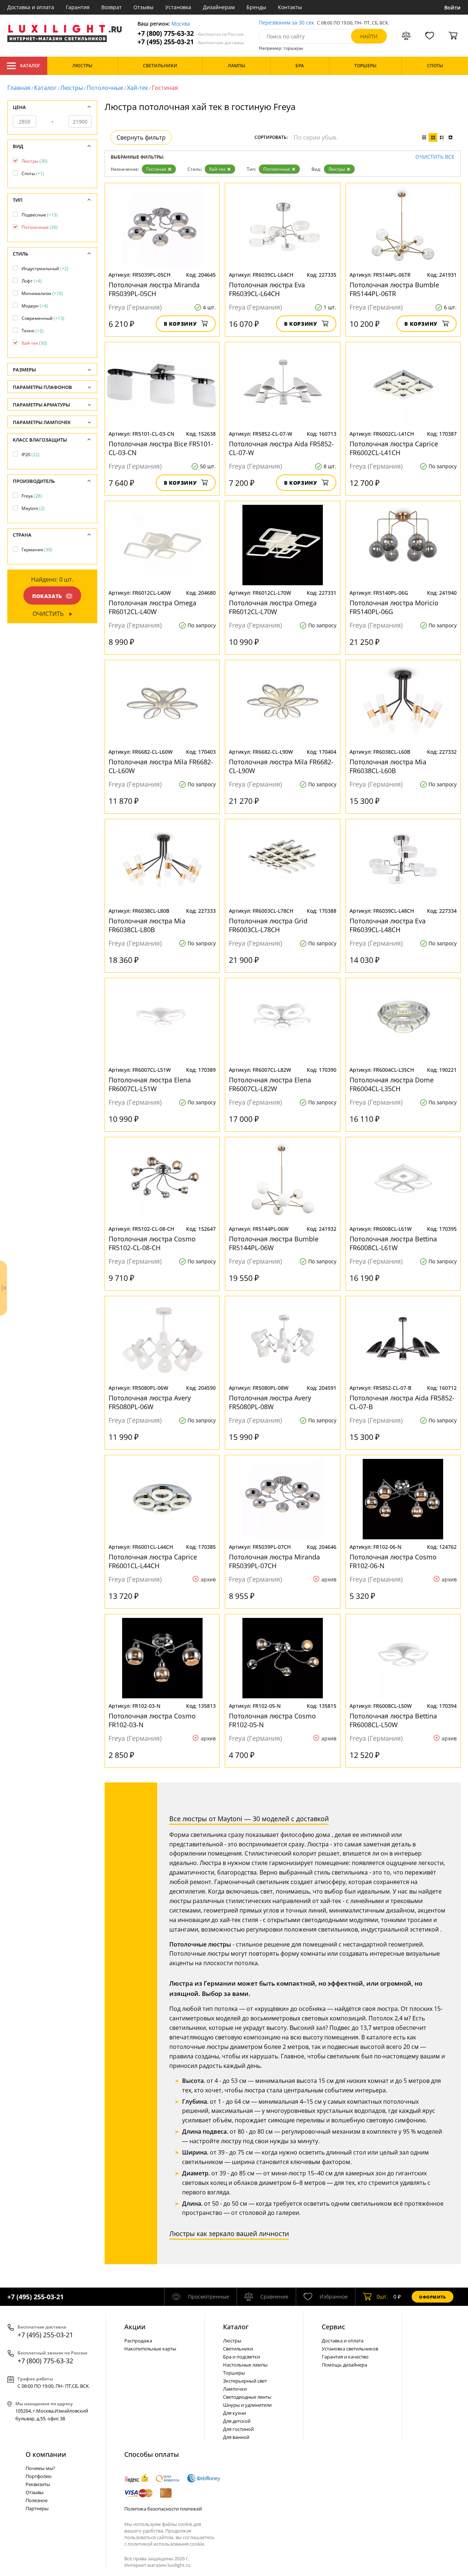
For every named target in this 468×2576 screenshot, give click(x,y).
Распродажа (138, 2341)
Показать (47, 596)
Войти (452, 7)
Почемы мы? (40, 2468)
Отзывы (144, 7)
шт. (382, 2297)
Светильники (238, 2349)
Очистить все (435, 157)
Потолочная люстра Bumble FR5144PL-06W (274, 1243)
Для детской (237, 2421)
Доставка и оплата (31, 7)
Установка (178, 7)
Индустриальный (45, 268)
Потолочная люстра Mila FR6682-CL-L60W (161, 766)
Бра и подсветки (241, 2357)
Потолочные (105, 88)
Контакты (290, 7)
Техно (33, 331)
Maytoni (33, 508)
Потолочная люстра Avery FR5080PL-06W (150, 1402)
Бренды (256, 7)
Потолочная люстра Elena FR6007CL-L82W (270, 1084)
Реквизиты (38, 2484)
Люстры (72, 88)
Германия (37, 550)
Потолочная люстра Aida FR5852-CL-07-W (281, 448)
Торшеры (234, 2373)
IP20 (31, 455)
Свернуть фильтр (141, 137)
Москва (181, 24)
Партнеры (37, 2508)
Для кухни (235, 2413)
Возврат (112, 7)
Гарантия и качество (345, 2357)
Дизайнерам (219, 7)
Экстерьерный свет (245, 2381)
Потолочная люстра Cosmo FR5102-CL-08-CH (152, 1243)
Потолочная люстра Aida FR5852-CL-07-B (402, 1402)
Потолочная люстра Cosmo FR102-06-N (393, 1561)
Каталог (30, 66)
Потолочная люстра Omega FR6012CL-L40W (152, 607)
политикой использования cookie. (166, 2544)
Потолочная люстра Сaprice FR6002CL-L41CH (394, 448)
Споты (33, 173)
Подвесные (40, 215)
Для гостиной (238, 2429)
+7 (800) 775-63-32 (190, 33)
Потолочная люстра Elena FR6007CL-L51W (150, 1084)
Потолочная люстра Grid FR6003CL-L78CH (268, 925)
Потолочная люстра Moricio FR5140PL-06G (394, 607)
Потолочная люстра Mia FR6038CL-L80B (147, 925)
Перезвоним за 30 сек (286, 23)
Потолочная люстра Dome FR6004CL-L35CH (392, 1084)
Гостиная (156, 169)
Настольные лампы (245, 2365)
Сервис (333, 2327)
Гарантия (78, 7)
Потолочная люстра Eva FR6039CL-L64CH (267, 289)
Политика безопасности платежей (163, 2509)
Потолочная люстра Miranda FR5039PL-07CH (274, 1561)
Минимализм (42, 293)
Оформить (433, 2297)
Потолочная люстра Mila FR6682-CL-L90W (281, 766)
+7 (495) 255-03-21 (191, 42)
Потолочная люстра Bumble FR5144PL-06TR (394, 289)
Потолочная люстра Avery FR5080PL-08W (270, 1402)
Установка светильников (350, 2349)
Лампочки (235, 2389)
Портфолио (39, 2476)
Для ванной (236, 2437)
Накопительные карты (150, 2349)
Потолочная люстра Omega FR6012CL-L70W (273, 607)
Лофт (32, 281)
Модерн (35, 306)
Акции (135, 2327)
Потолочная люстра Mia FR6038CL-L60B (388, 766)
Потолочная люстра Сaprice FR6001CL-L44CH (153, 1561)
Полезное (37, 2500)
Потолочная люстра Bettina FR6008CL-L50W (393, 1720)
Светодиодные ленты (247, 2397)
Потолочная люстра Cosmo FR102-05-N (272, 1720)
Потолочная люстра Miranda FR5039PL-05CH (154, 289)
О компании (46, 2454)
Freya (32, 496)
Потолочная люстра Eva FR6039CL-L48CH (388, 925)
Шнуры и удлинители (247, 2405)
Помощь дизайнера (344, 2365)
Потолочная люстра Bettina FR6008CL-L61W (393, 1243)
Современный (43, 318)
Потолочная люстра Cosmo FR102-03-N (152, 1720)
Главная (19, 88)
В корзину (180, 324)
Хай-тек (137, 88)
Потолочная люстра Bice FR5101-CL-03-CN (161, 448)
